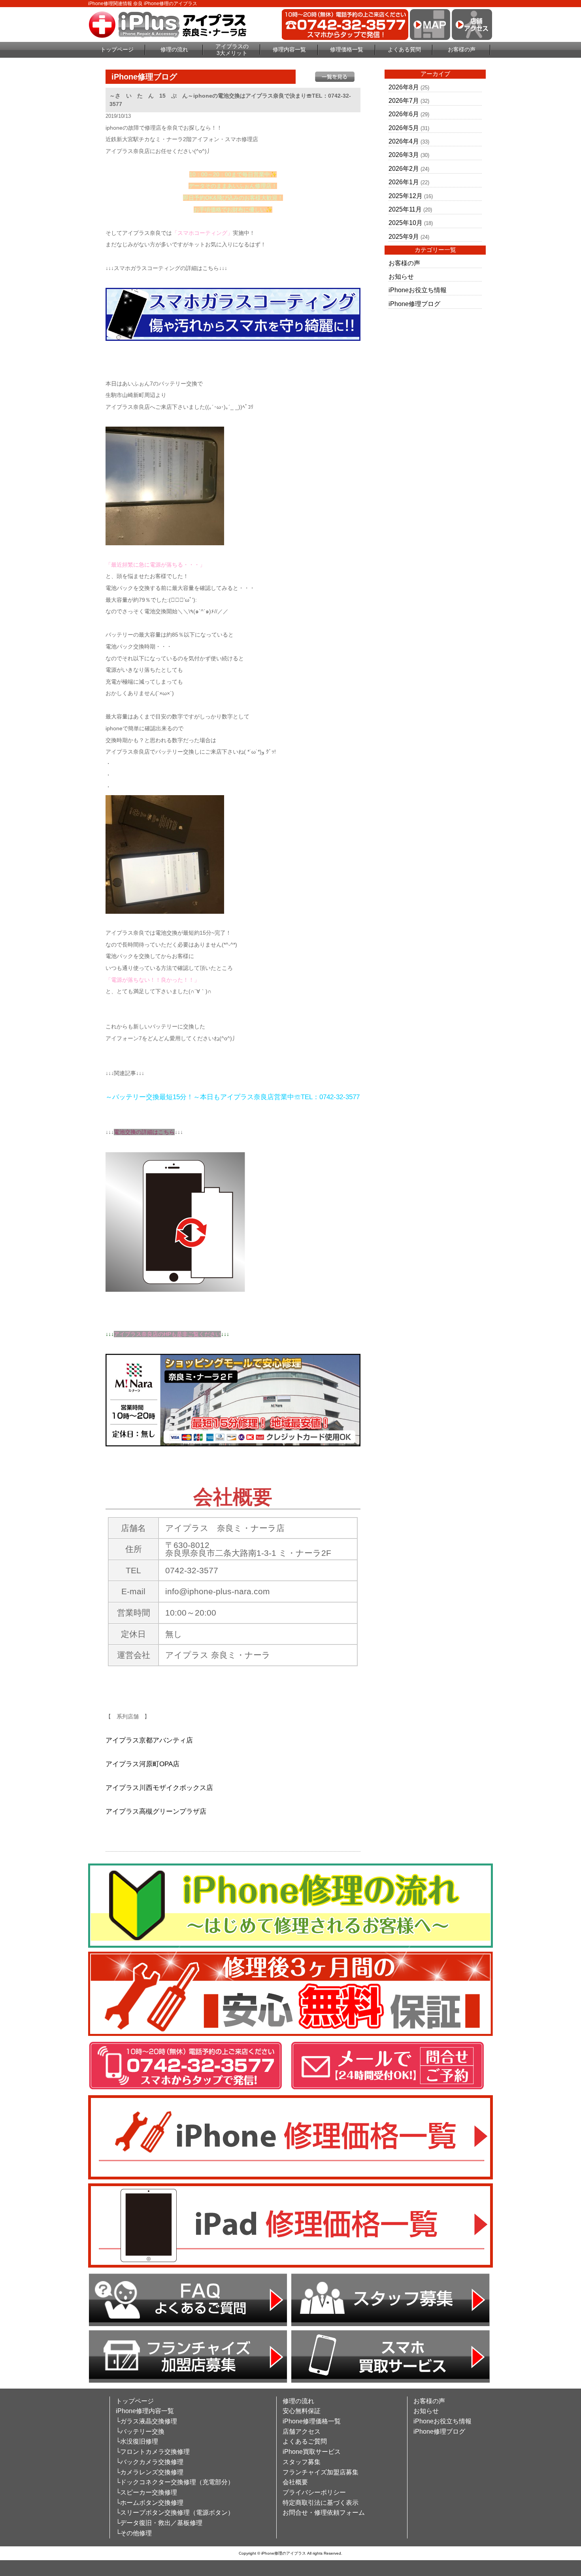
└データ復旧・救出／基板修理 (159, 2523)
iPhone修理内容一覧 (145, 2411)
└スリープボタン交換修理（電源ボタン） (175, 2513)
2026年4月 (404, 141)
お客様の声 (462, 49)
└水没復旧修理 (137, 2441)
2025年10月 (406, 223)
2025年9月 (404, 237)
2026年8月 (404, 87)
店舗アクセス (302, 2431)
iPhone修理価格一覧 (312, 2421)
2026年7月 (404, 101)
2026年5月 (404, 128)
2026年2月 (404, 169)
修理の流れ (174, 49)
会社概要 (295, 2482)
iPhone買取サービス (312, 2452)
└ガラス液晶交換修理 (146, 2421)
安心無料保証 (302, 2411)
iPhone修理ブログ (414, 304)
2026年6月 (404, 114)
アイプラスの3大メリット (232, 50)
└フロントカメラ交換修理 (153, 2452)
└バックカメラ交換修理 (150, 2462)
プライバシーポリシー (314, 2492)
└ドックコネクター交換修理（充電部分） (175, 2482)
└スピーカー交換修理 (146, 2492)
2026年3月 (404, 155)
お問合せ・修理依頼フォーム (324, 2513)
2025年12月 (406, 196)
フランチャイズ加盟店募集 (321, 2472)
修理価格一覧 (347, 49)
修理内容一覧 (289, 49)
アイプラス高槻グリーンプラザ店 (156, 1812)
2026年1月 (404, 182)
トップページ (117, 49)
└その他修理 (134, 2533)
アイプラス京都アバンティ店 (149, 1740)
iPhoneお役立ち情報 (418, 290)
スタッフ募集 (302, 2462)
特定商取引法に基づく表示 (321, 2503)
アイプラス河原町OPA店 (142, 1764)
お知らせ (401, 277)
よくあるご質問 (305, 2441)
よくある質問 (404, 49)
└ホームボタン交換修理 (150, 2503)
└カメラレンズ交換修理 (150, 2472)
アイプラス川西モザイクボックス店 (159, 1788)
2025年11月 (405, 209)
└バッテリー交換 (140, 2431)
